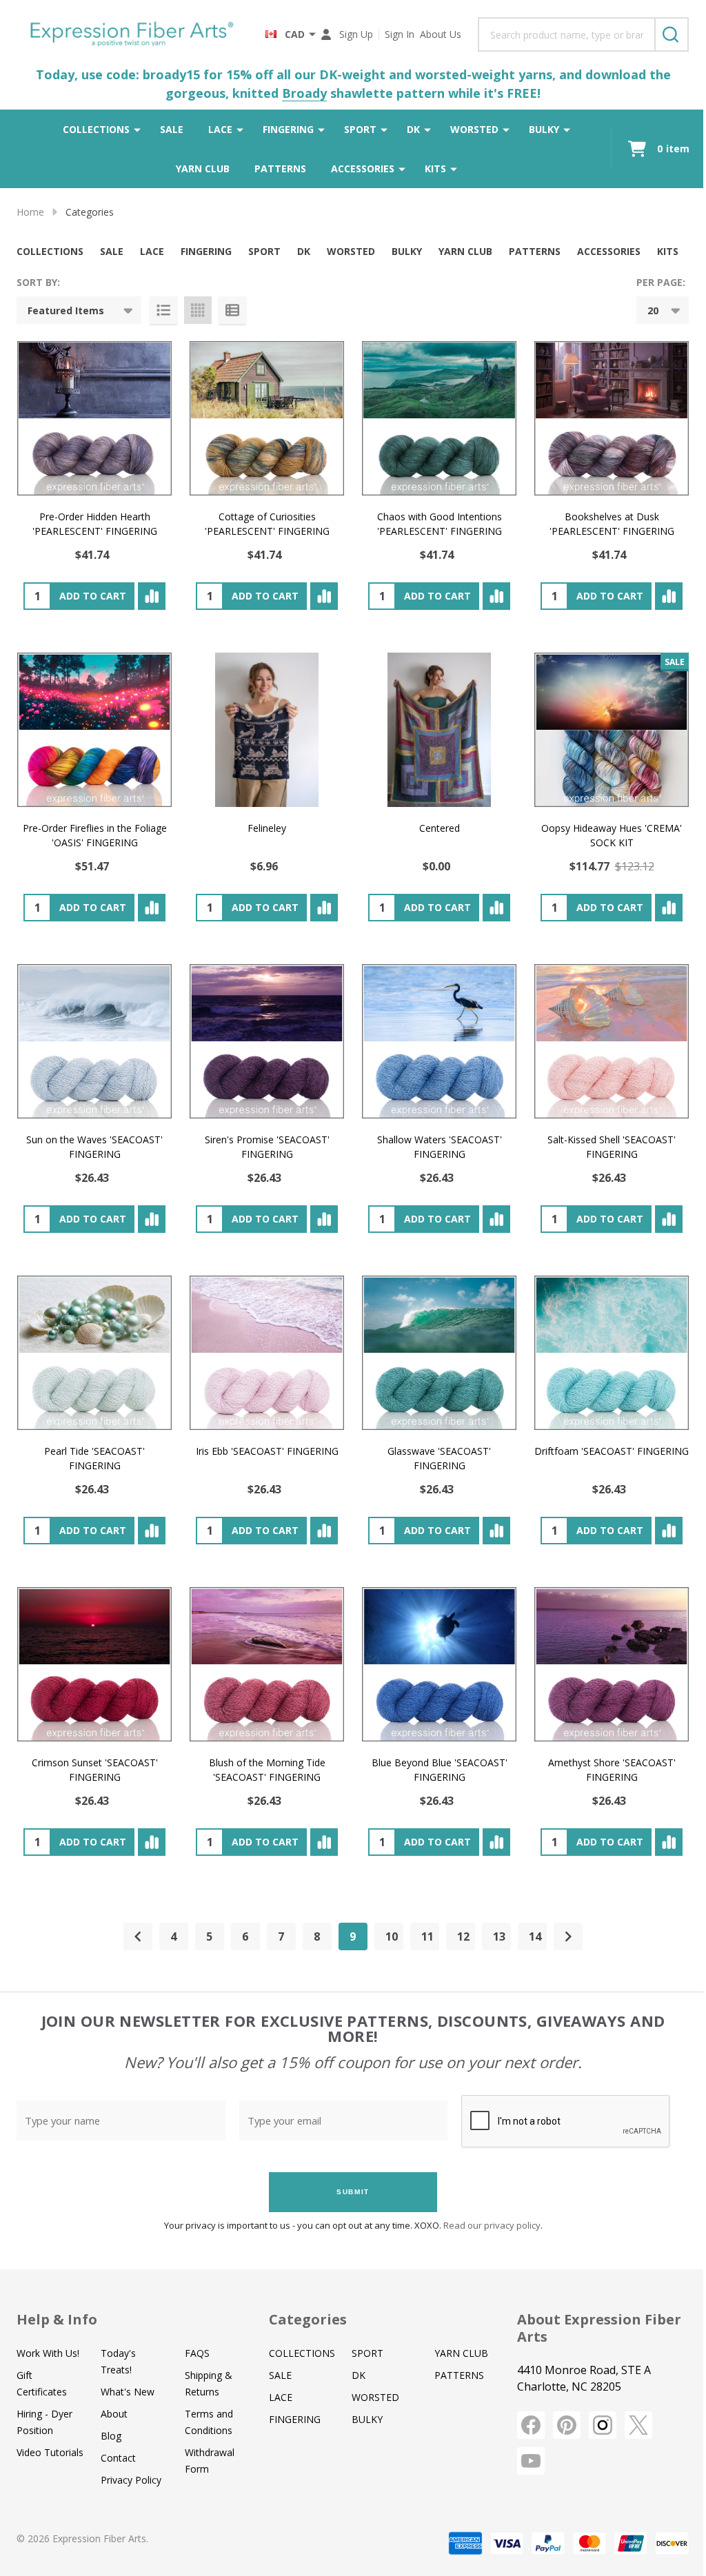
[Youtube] (531, 2461)
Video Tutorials (50, 2452)
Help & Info (57, 2319)
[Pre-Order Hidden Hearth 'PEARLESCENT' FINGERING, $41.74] (94, 418)
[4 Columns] (198, 310)
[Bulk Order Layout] (232, 310)
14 (535, 1936)
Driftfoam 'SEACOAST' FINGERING (612, 1451)
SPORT (360, 129)
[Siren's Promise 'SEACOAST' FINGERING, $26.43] (267, 1041)
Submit (353, 2192)
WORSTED (474, 129)
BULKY (544, 129)
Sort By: (38, 282)
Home (30, 212)
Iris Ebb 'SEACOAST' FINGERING (267, 1451)
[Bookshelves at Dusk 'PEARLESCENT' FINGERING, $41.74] (612, 418)
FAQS (197, 2353)
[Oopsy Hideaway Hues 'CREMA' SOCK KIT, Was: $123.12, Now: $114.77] (612, 730)
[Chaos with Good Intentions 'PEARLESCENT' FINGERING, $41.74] (439, 418)
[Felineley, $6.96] (267, 730)
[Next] (568, 1936)
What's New (128, 2392)
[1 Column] (163, 310)
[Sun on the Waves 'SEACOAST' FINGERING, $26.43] (94, 1041)
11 (427, 1936)
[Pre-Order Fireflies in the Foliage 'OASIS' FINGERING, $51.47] (94, 730)
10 (392, 1936)
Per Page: (661, 282)
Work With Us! (48, 2353)
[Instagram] (603, 2425)
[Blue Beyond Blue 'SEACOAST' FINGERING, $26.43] (439, 1664)
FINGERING (288, 129)
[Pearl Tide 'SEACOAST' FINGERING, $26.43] (94, 1353)
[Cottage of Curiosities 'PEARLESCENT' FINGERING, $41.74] (267, 418)
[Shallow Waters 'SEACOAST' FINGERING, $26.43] (439, 1041)
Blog (111, 2436)
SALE (172, 129)
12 (463, 1936)
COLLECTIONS (96, 129)
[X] (638, 2425)
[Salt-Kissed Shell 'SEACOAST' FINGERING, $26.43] (612, 1041)
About (114, 2414)
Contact (118, 2458)
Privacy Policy (131, 2480)
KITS (435, 168)
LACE (220, 129)
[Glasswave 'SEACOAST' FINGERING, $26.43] (439, 1353)
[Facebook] (531, 2425)
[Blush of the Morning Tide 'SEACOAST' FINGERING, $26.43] (267, 1664)
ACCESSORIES (363, 168)
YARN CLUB (203, 168)
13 (499, 1936)
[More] (137, 130)
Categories (308, 2319)
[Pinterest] (567, 2425)
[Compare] (152, 596)
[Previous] (138, 1936)
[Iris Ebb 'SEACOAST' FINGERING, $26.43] (267, 1353)
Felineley (267, 828)
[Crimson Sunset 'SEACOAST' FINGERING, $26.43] (94, 1664)
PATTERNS (280, 168)
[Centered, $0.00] (439, 730)
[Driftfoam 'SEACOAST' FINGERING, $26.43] (612, 1353)
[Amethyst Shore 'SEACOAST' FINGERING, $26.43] (612, 1664)
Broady (304, 93)
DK (413, 129)
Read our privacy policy (492, 2225)
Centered (440, 828)
